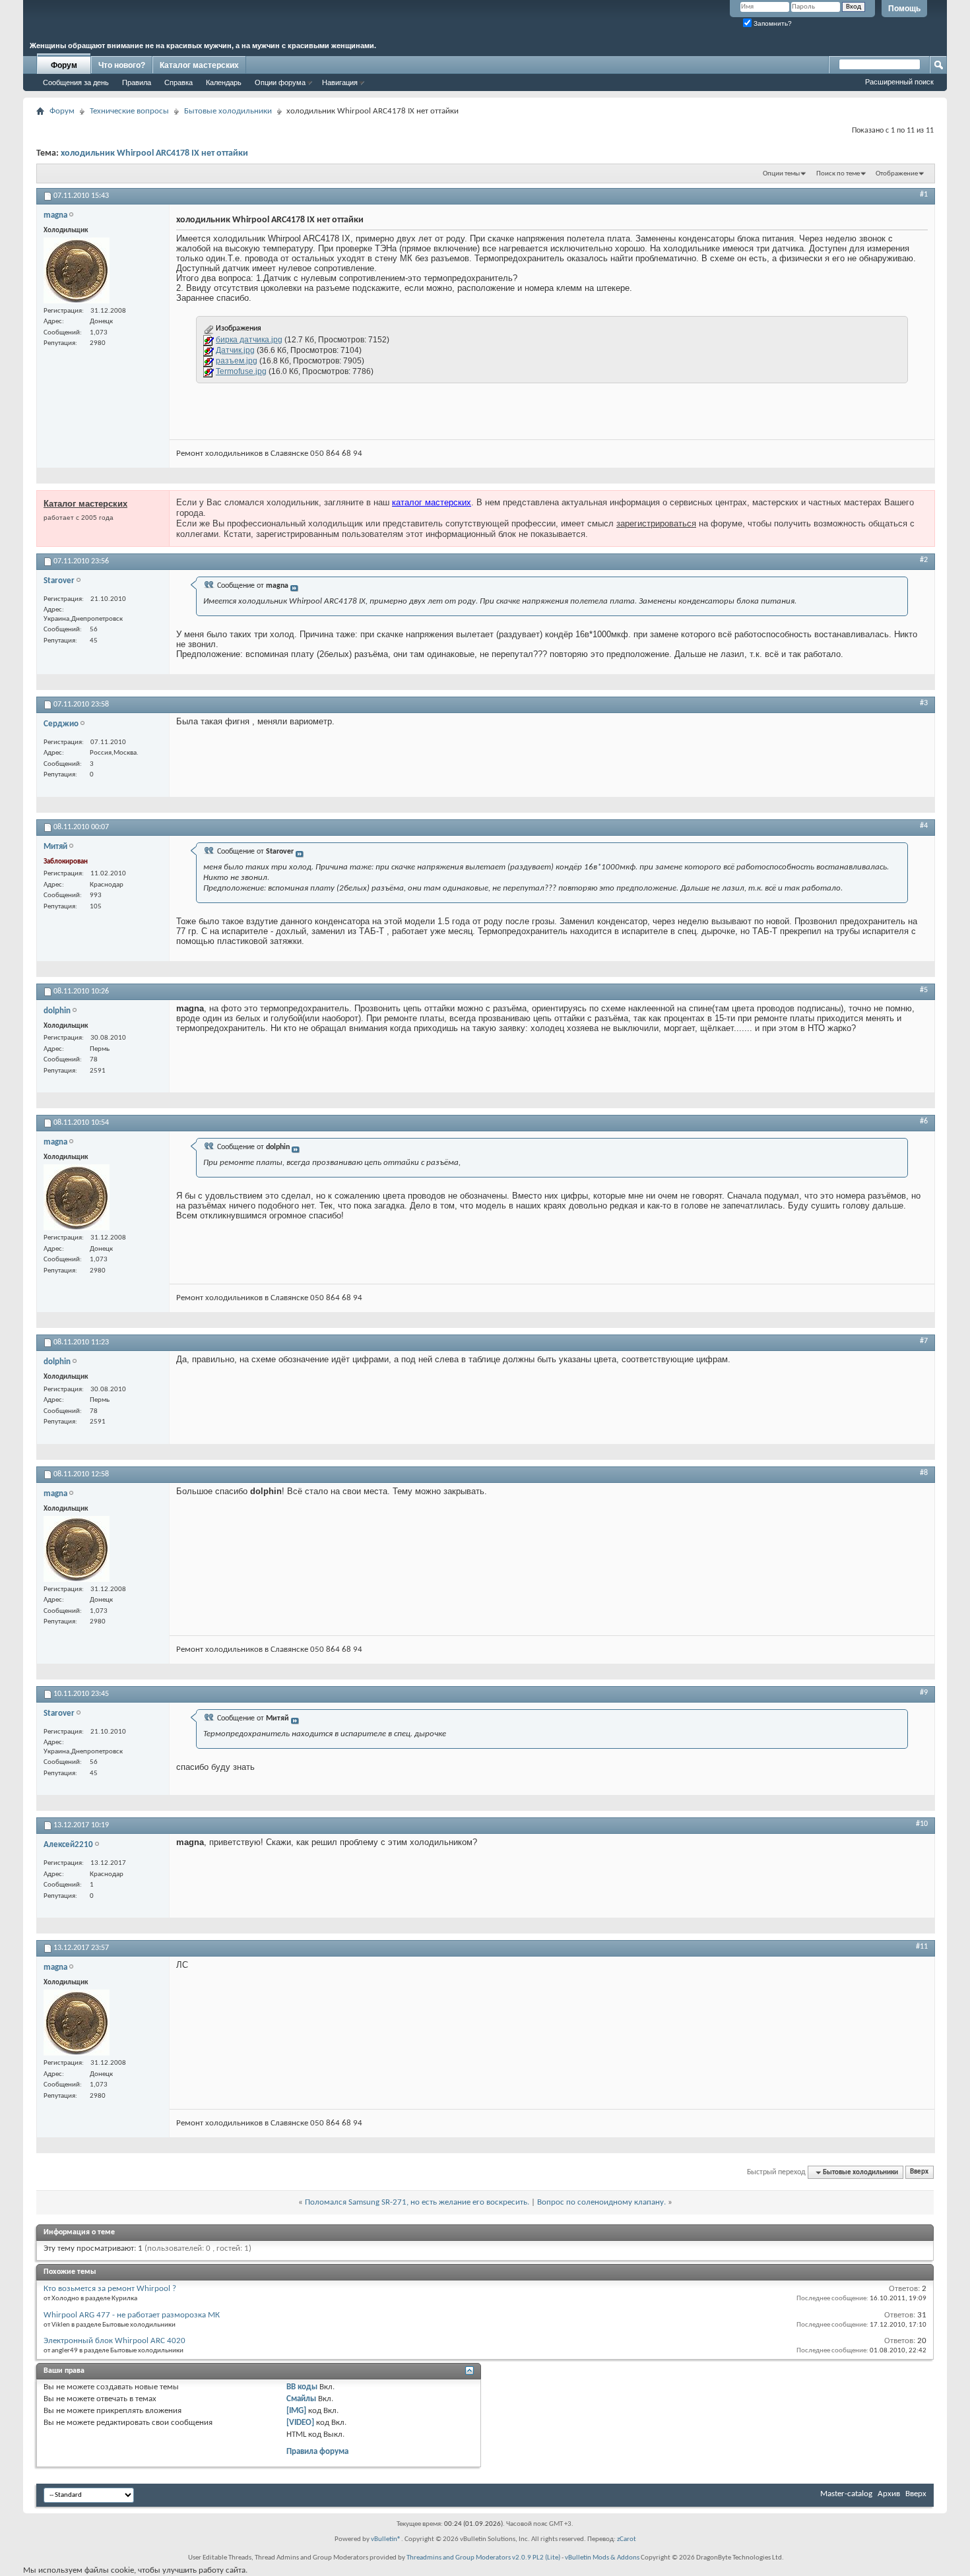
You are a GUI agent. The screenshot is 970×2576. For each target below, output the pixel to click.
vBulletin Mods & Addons (602, 2558)
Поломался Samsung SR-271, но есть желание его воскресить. (417, 2202)
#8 (924, 1473)
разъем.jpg (237, 361)
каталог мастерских (432, 502)
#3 (924, 703)
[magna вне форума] (77, 270)
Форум (64, 65)
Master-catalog (846, 2494)
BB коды (302, 2387)
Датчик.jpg (235, 350)
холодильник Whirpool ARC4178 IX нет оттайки (154, 153)
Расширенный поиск (899, 82)
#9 (924, 1693)
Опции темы (781, 174)
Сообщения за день (76, 82)
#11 (922, 1947)
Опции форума (280, 82)
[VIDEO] (300, 2423)
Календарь (224, 82)
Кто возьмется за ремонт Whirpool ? (110, 2289)
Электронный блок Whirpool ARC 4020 (114, 2341)
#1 (924, 195)
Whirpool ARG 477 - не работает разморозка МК (132, 2315)
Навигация (340, 82)
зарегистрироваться (656, 523)
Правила (137, 82)
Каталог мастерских (199, 65)
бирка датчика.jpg (249, 340)
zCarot (627, 2539)
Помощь (904, 9)
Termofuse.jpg (241, 371)
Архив (889, 2494)
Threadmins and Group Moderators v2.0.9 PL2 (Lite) (483, 2558)
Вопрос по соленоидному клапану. (601, 2202)
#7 (924, 1341)
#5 (924, 990)
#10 (922, 1824)
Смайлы (301, 2399)
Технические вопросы (129, 111)
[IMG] (296, 2411)
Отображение (897, 174)
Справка (178, 82)
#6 (924, 1121)
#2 (924, 560)
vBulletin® (386, 2539)
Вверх (919, 2173)
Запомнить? (772, 23)
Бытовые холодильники (228, 111)
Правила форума (317, 2452)
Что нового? (122, 65)
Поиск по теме (838, 174)
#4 (924, 826)
